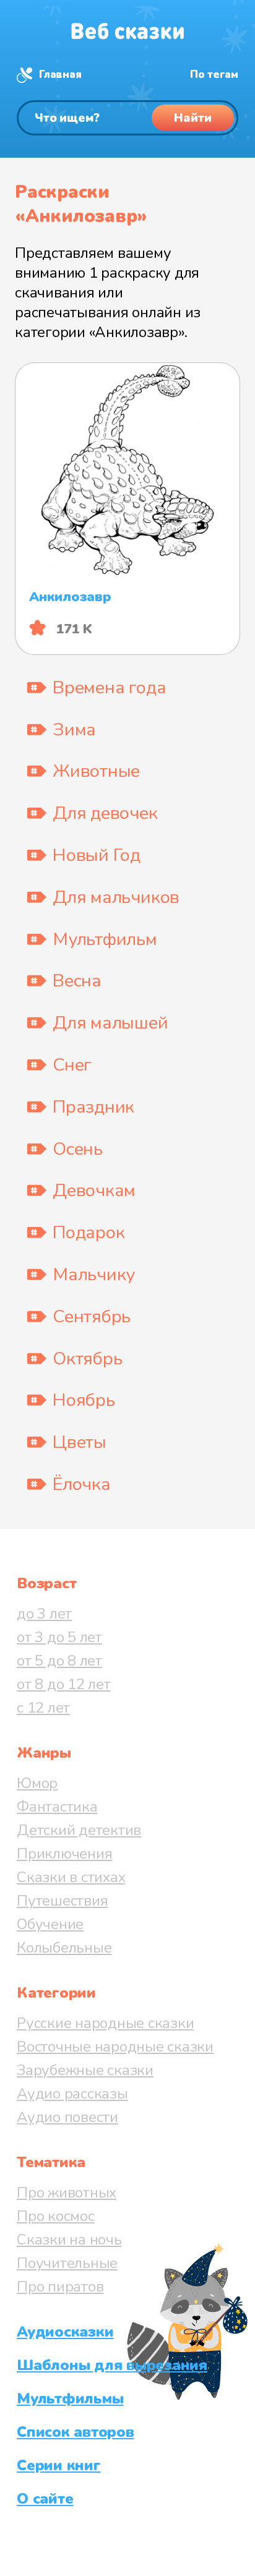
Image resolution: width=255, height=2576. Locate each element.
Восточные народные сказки (115, 2047)
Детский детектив (79, 1830)
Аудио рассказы (72, 2094)
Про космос (56, 2216)
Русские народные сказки (105, 2023)
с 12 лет (43, 1708)
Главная (60, 75)
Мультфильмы (70, 2398)
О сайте (45, 2499)
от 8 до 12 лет (64, 1684)
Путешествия (62, 1901)
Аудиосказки (65, 2332)
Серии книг (59, 2465)
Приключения (64, 1854)
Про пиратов (60, 2287)
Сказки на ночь (69, 2240)
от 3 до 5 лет (59, 1637)
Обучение (50, 1924)
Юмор (37, 1783)
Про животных (67, 2193)
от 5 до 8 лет (59, 1661)
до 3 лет (44, 1614)
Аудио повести (67, 2117)
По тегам (214, 75)
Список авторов (76, 2432)
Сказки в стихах (71, 1877)
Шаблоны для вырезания (112, 2365)
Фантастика (57, 1807)
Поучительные (67, 2263)
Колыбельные (64, 1948)
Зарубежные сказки (85, 2070)
